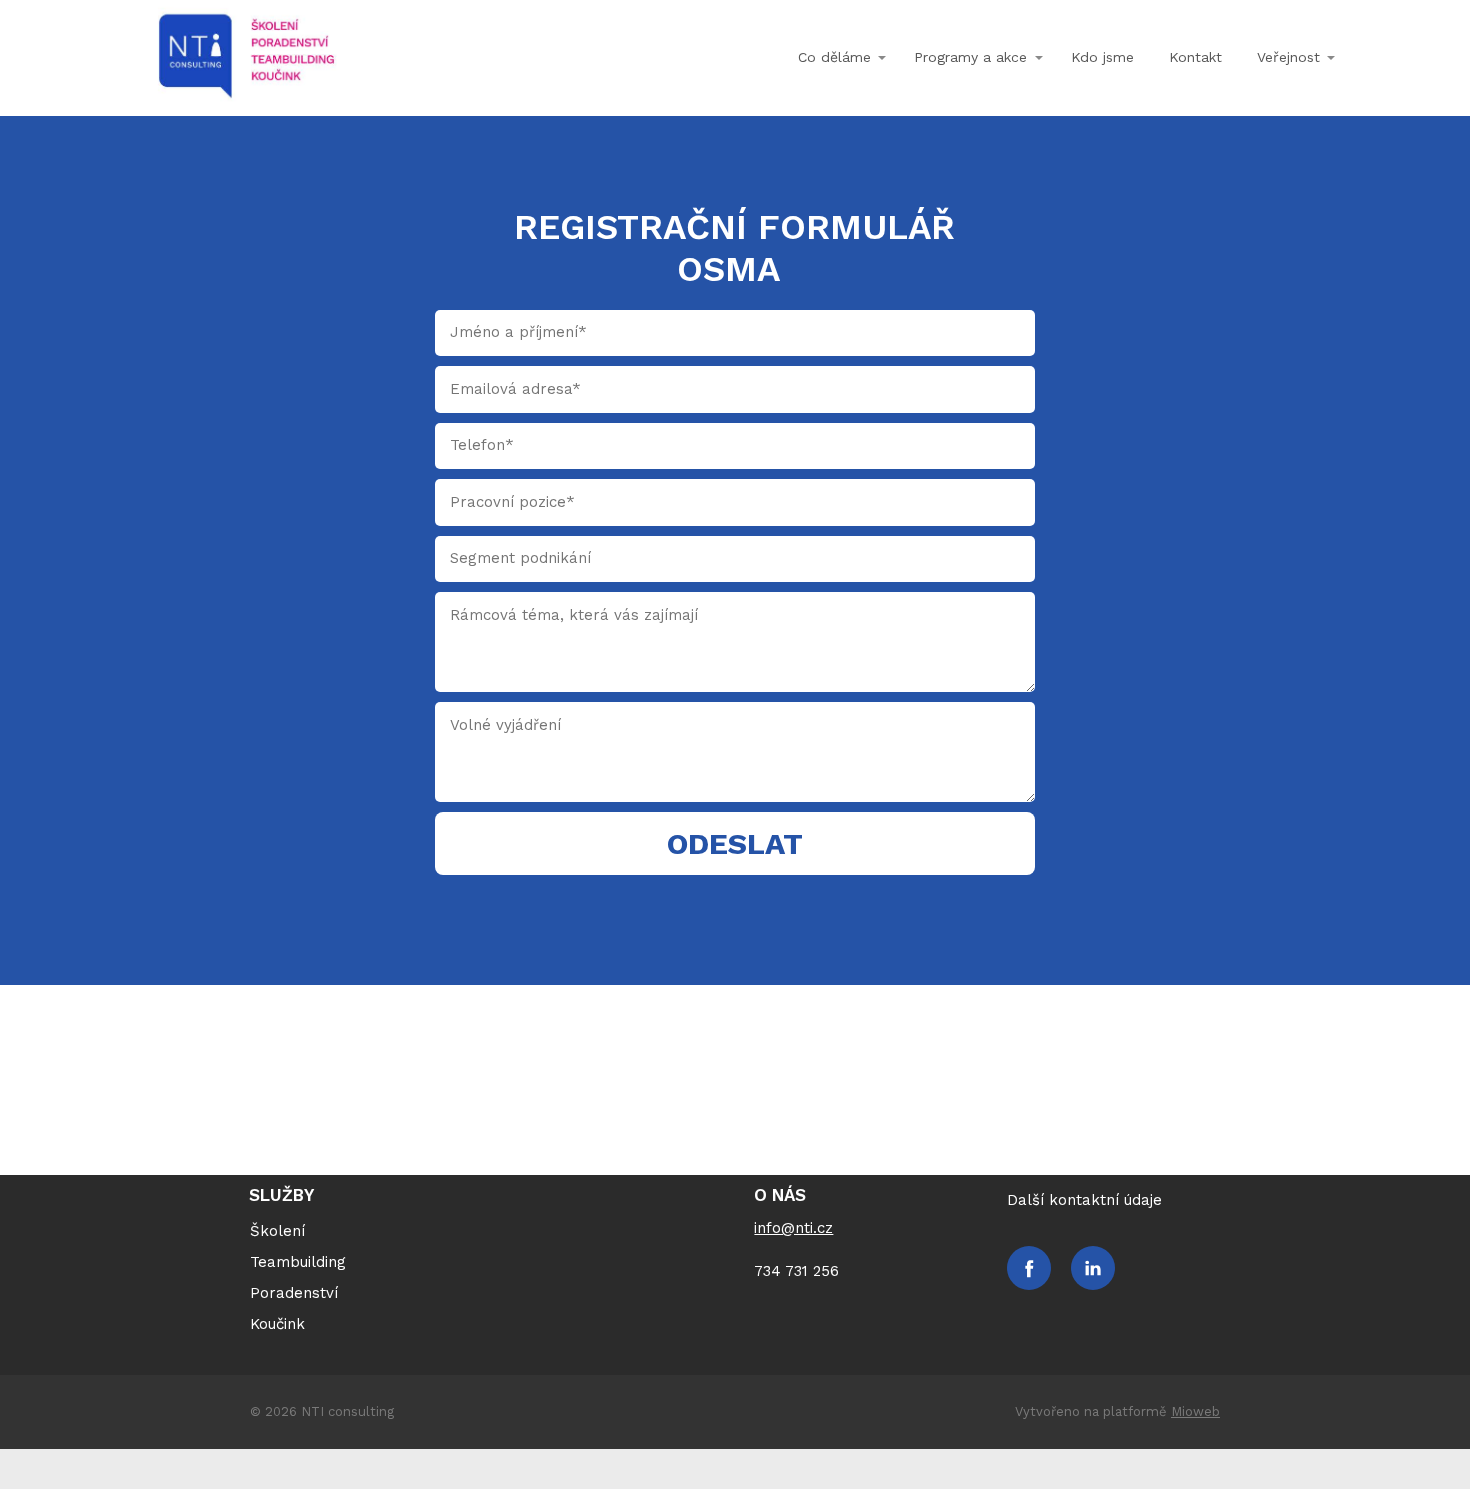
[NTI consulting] (246, 58)
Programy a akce (970, 57)
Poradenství (294, 1293)
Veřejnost (1288, 57)
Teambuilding (298, 1262)
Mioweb (1195, 1411)
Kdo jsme (1102, 57)
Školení (277, 1231)
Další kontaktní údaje (1084, 1200)
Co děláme (834, 57)
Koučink (277, 1324)
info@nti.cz (793, 1228)
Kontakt (1195, 57)
